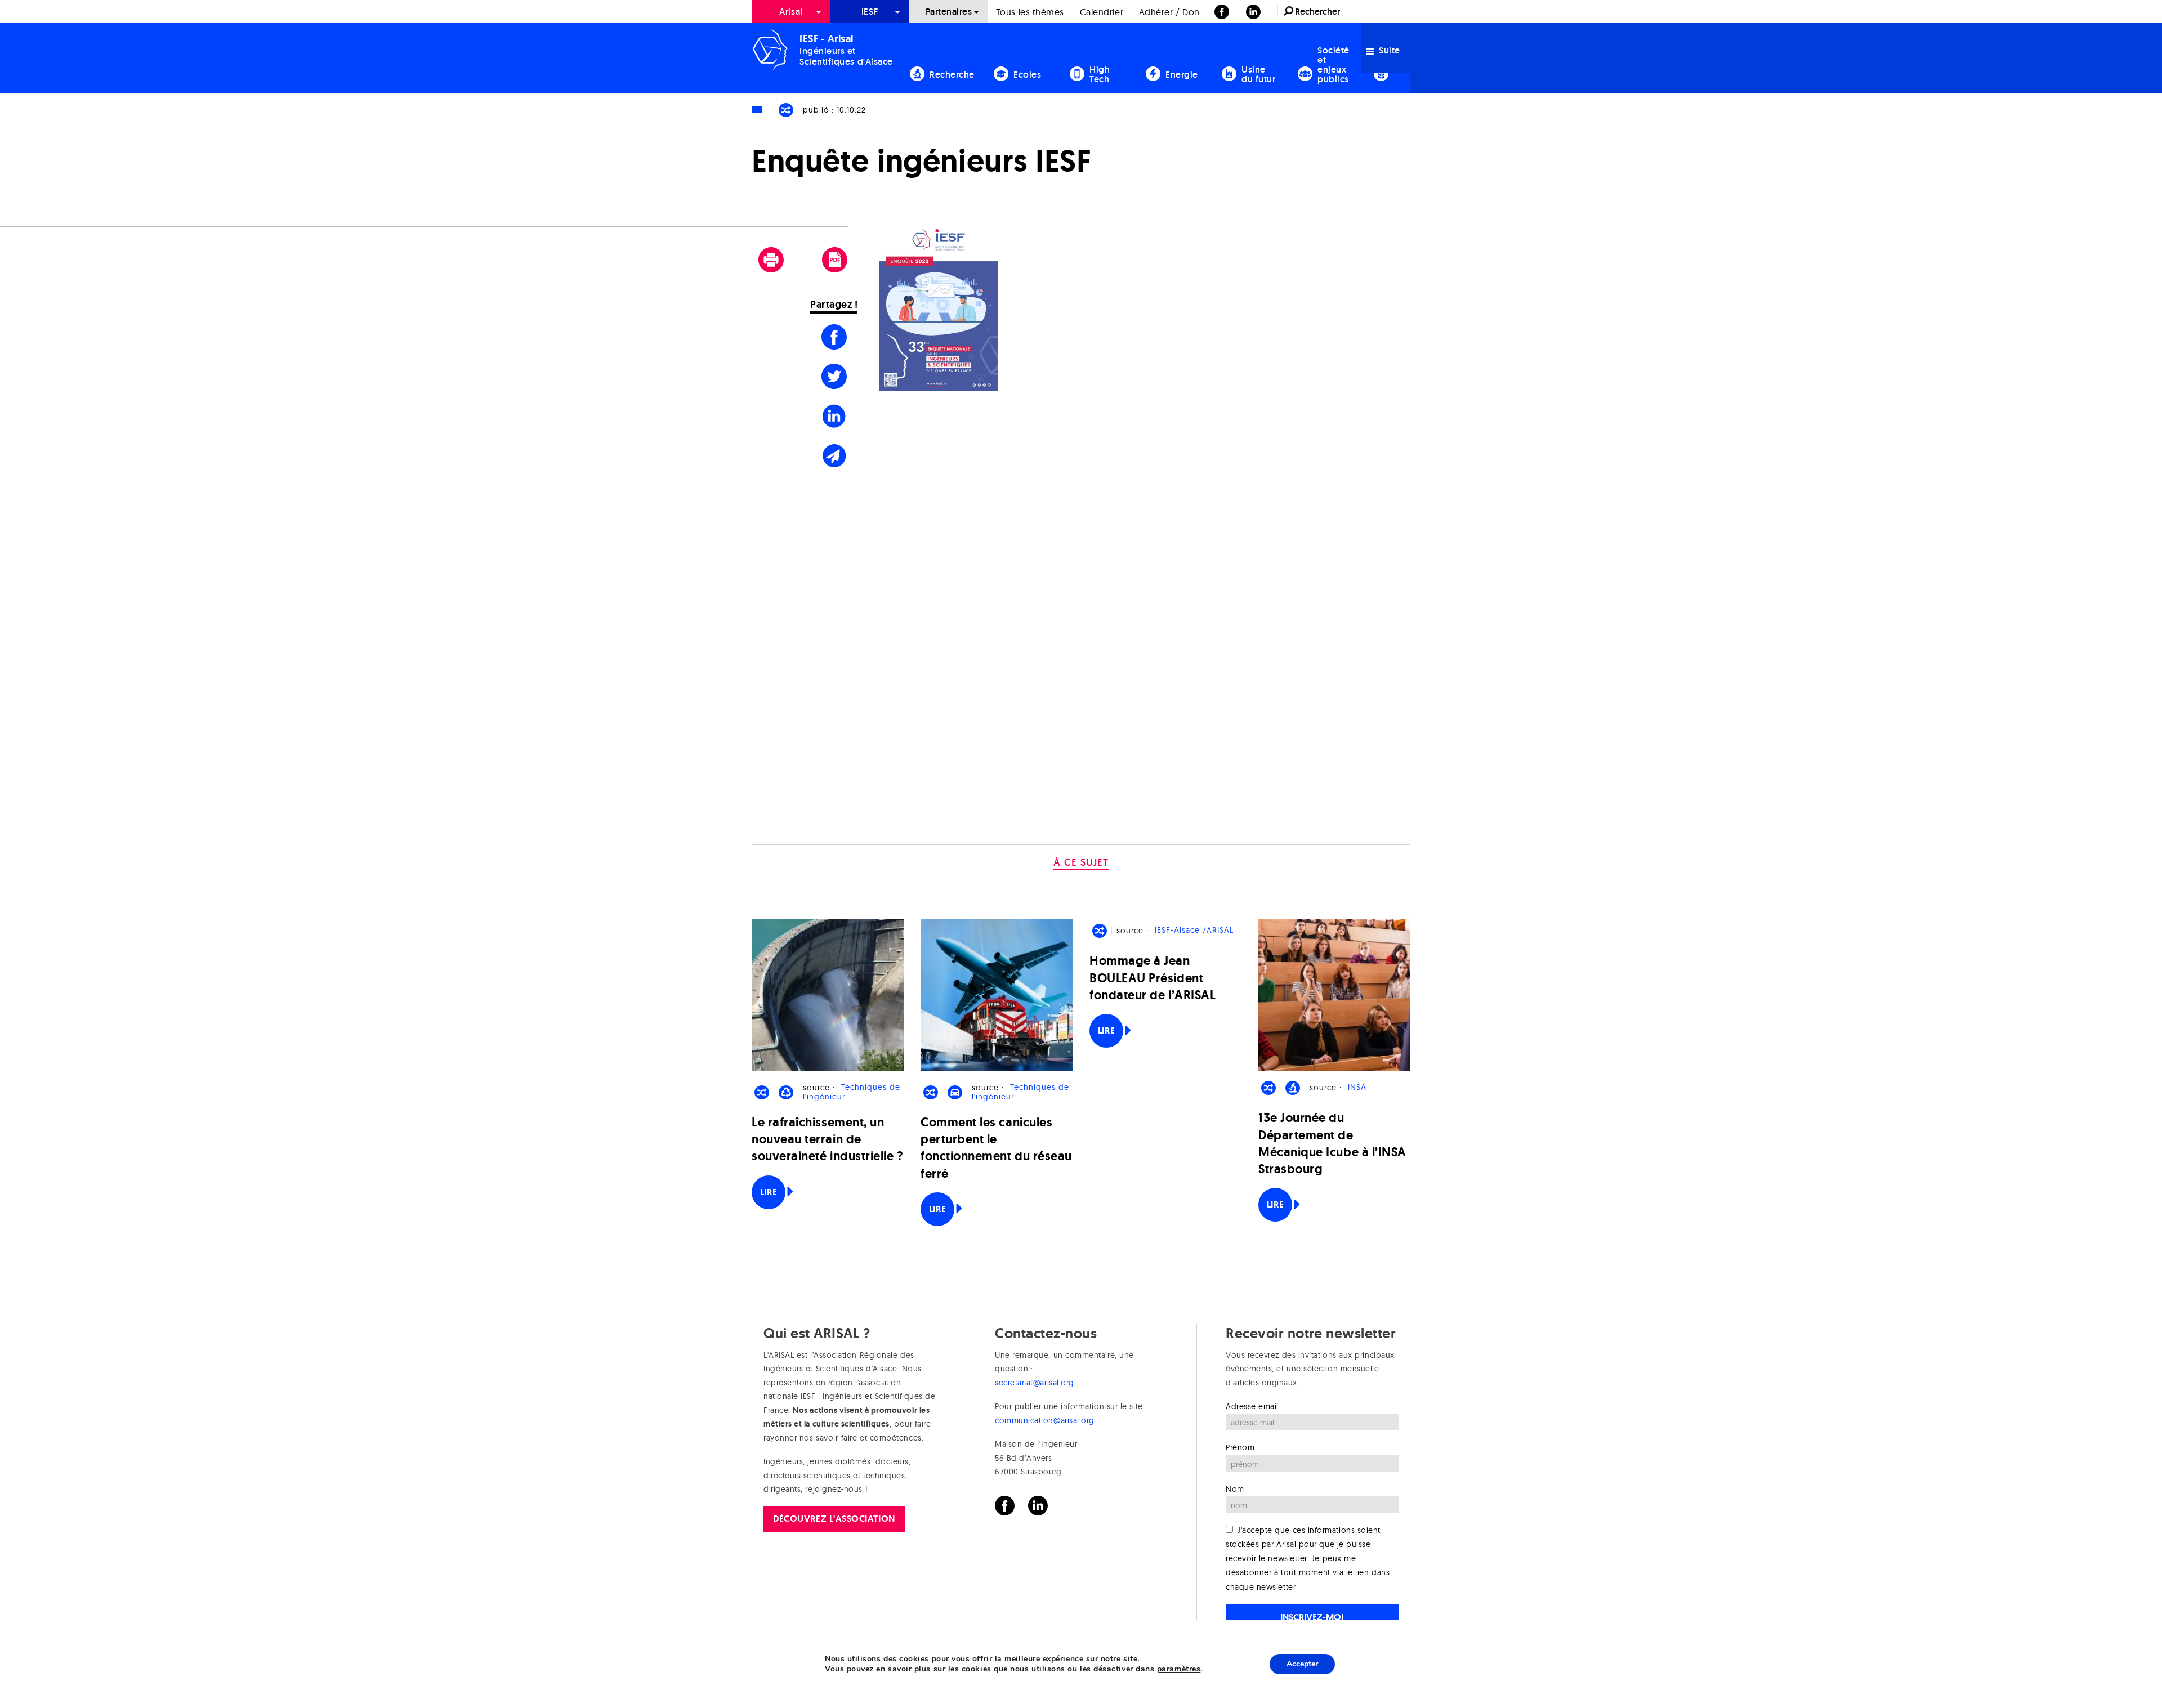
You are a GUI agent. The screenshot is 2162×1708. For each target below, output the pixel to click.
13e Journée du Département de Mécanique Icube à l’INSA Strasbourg (1332, 1143)
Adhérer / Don (1169, 12)
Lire (769, 1192)
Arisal (791, 12)
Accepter (1302, 1664)
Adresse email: (1253, 1406)
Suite (1388, 50)
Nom (1235, 1489)
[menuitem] (791, 12)
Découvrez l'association (834, 1519)
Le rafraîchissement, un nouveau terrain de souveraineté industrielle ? (828, 1139)
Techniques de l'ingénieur (851, 1092)
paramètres (1179, 1669)
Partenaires (949, 12)
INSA (1357, 1088)
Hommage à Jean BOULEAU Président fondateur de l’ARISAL (1153, 978)
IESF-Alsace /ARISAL (1194, 931)
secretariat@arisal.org (1035, 1383)
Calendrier (1102, 12)
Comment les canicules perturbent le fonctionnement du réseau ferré (996, 1148)
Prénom (1240, 1447)
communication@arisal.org (1045, 1420)
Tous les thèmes (1030, 12)
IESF (870, 12)
